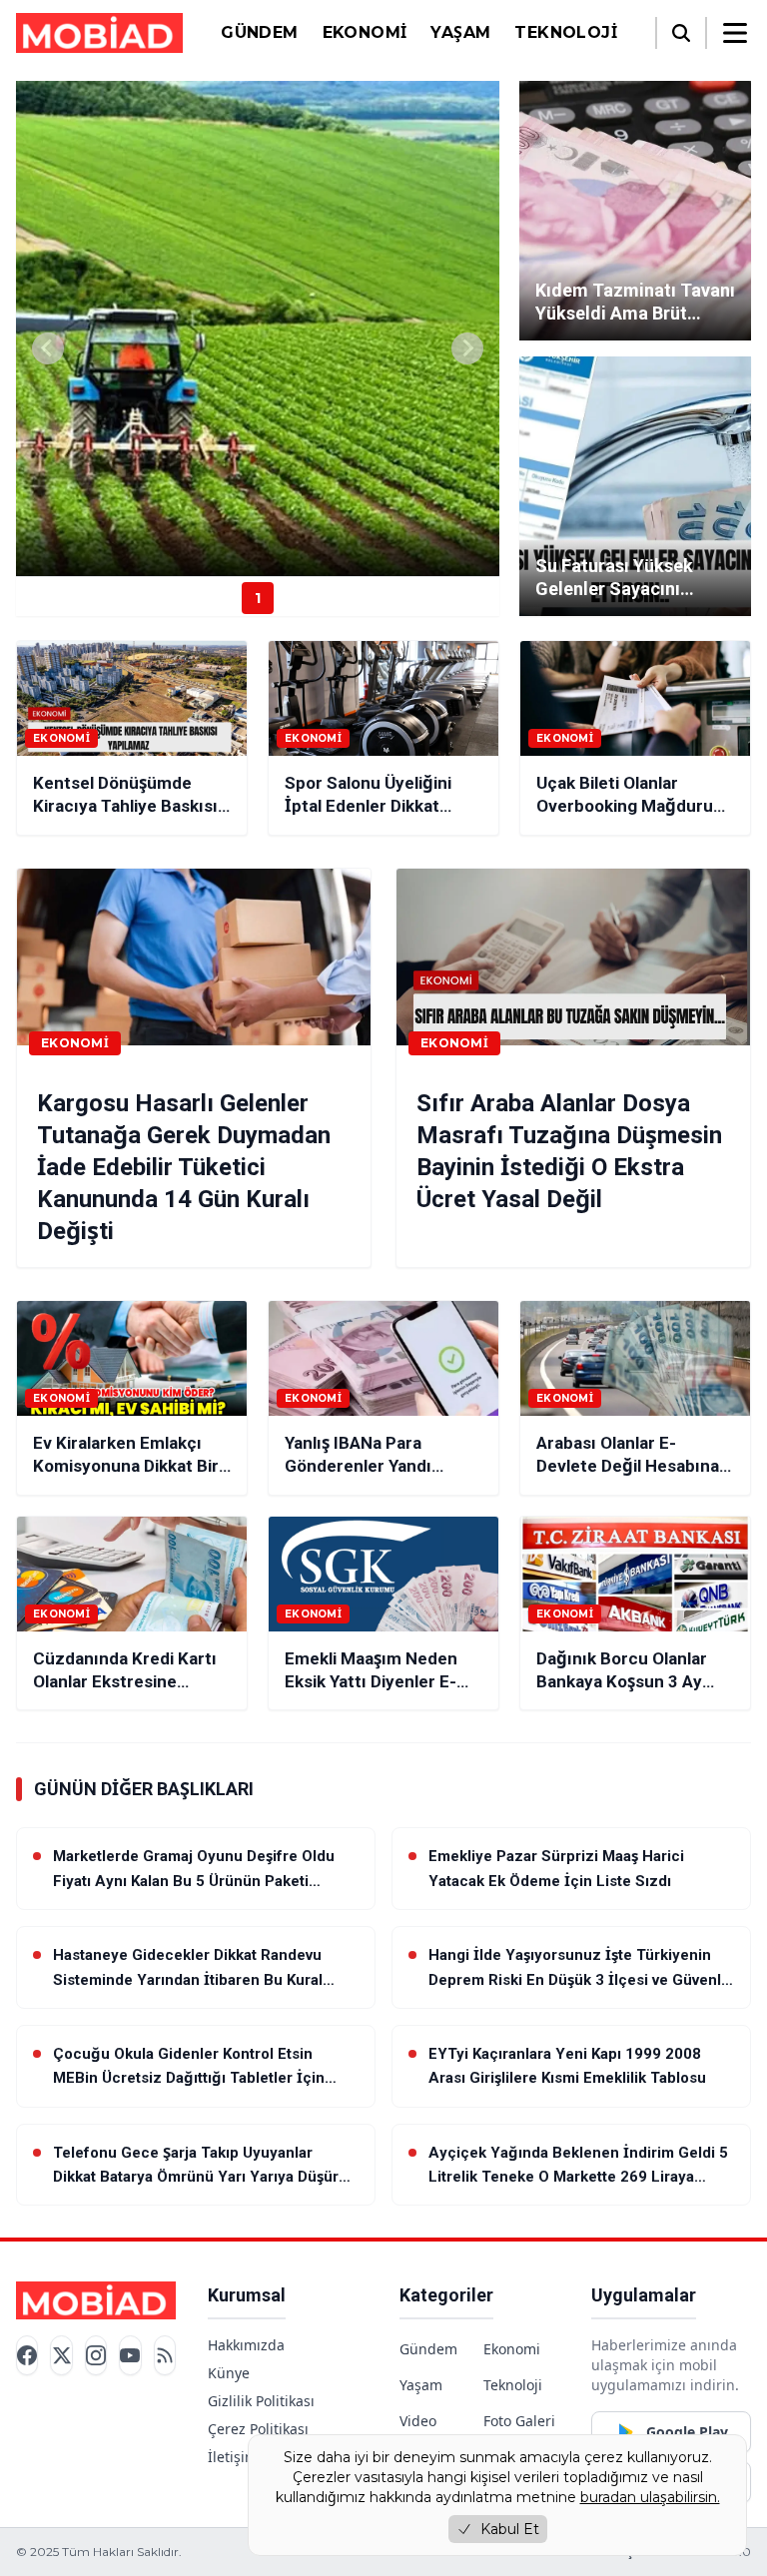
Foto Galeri (519, 2421)
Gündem (259, 32)
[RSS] (165, 2356)
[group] (258, 328)
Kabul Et (510, 2529)
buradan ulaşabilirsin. (650, 2497)
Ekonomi (365, 32)
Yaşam (460, 32)
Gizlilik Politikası (261, 2401)
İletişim (233, 2457)
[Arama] (681, 33)
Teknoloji (566, 32)
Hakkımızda (246, 2345)
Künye (229, 2373)
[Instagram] (96, 2356)
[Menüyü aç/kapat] (735, 33)
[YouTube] (130, 2356)
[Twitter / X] (61, 2356)
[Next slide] (467, 348)
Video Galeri (419, 2431)
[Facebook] (27, 2356)
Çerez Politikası (258, 2429)
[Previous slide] (48, 348)
